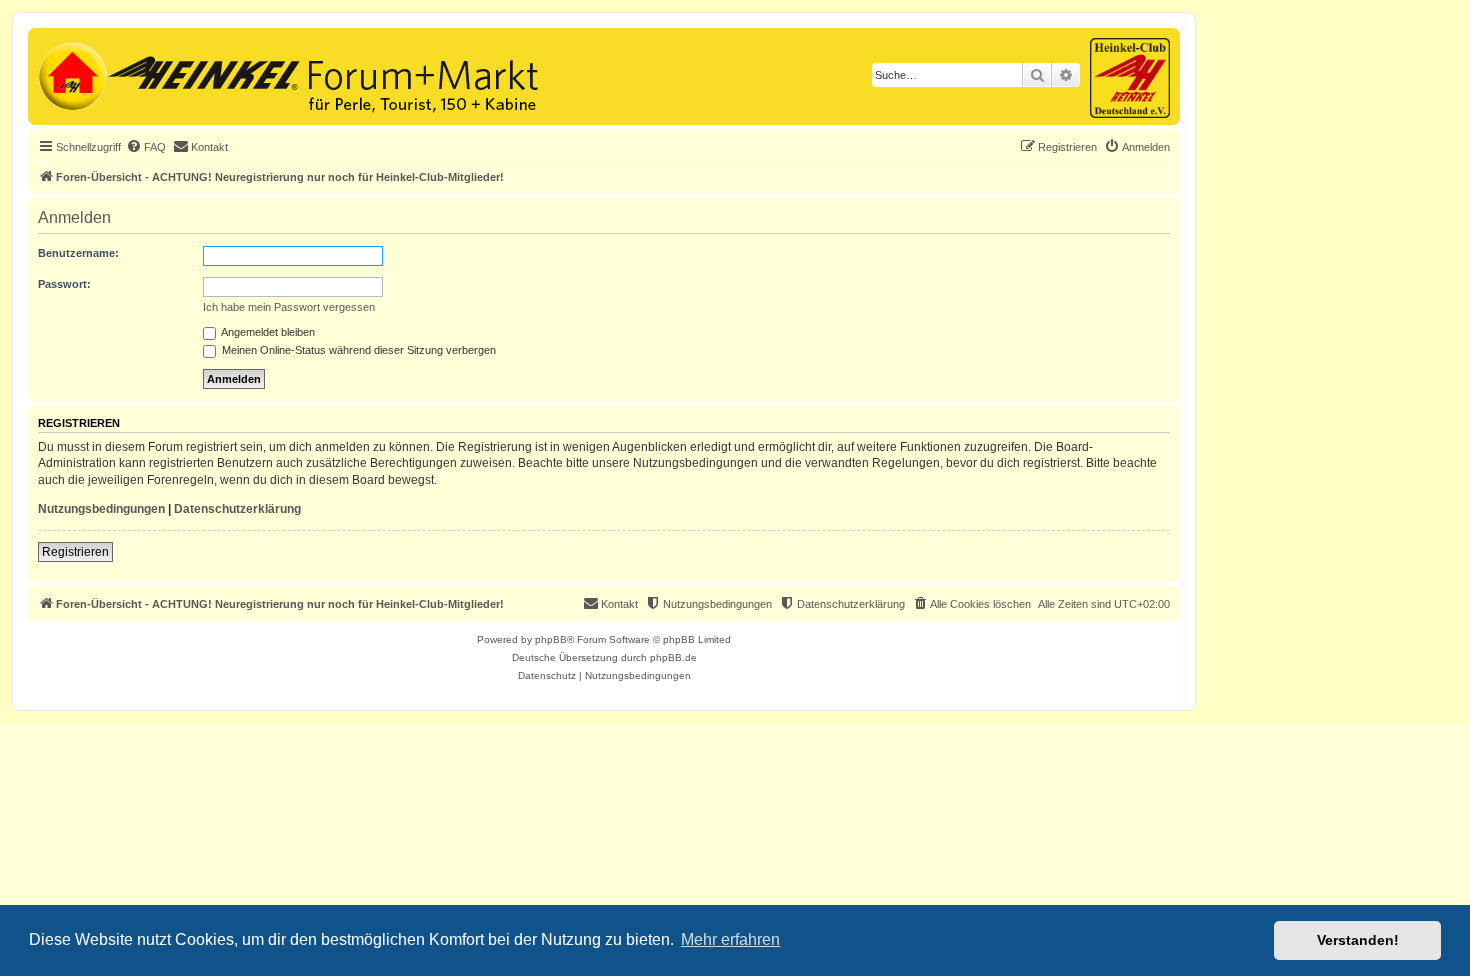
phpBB (551, 639)
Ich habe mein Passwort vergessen (289, 307)
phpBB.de (673, 657)
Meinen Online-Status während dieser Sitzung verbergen (357, 350)
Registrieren (75, 552)
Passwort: (64, 284)
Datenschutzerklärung (237, 509)
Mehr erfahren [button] (730, 939)
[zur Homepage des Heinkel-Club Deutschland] (70, 74)
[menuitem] (146, 147)
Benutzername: (78, 253)
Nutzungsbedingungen (101, 509)
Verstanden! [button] (1358, 940)
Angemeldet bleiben (267, 332)
